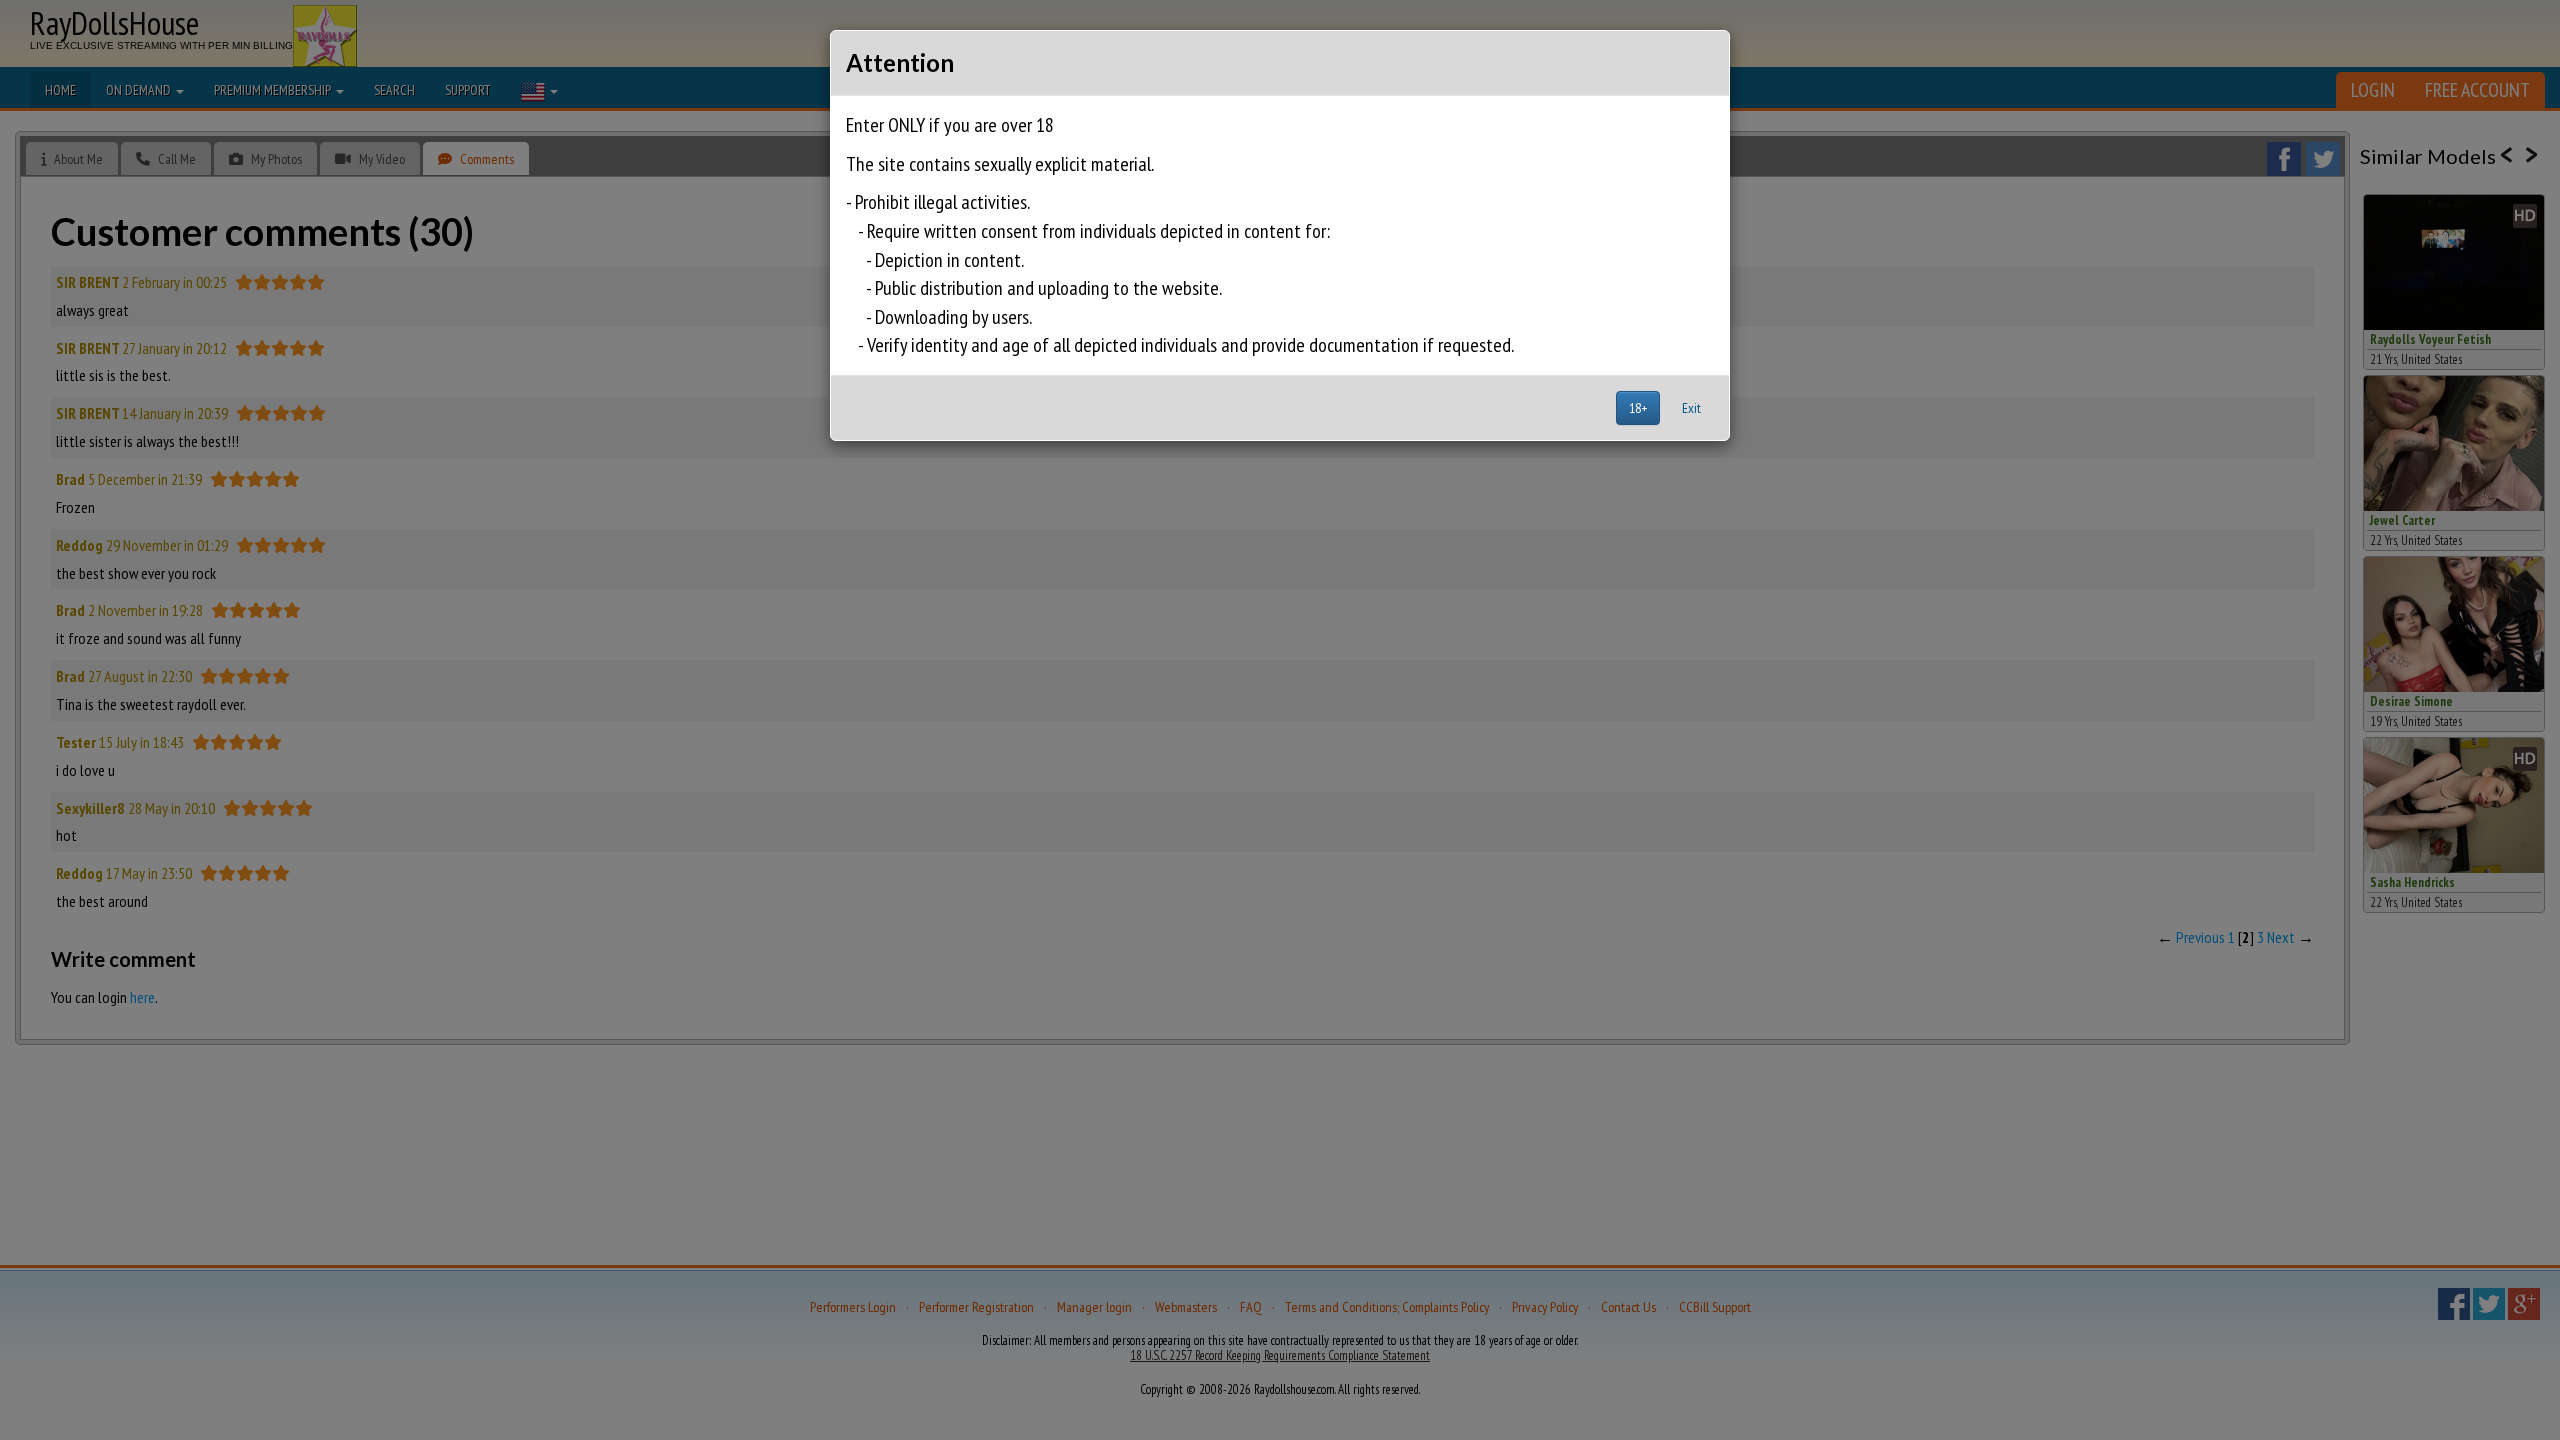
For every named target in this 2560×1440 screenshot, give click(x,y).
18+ (1638, 408)
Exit (1691, 408)
